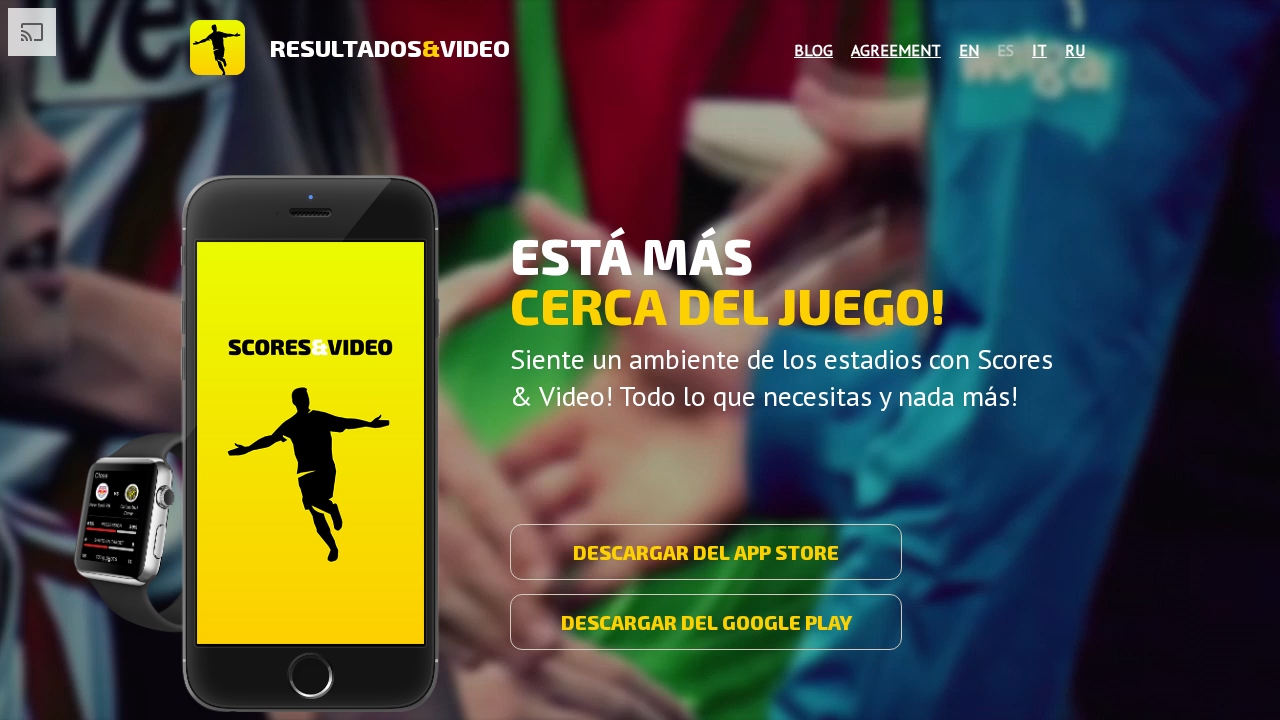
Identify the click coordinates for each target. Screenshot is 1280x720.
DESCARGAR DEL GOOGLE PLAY (706, 622)
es (1005, 50)
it (1039, 50)
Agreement (896, 50)
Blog (813, 50)
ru (1075, 50)
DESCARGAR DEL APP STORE (706, 552)
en (969, 50)
